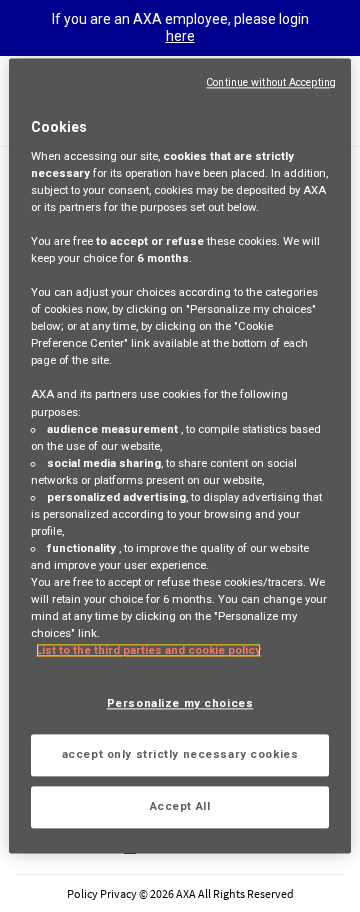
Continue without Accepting (271, 82)
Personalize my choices (180, 704)
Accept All (180, 807)
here (180, 36)
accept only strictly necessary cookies (180, 755)
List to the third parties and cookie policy (148, 651)
